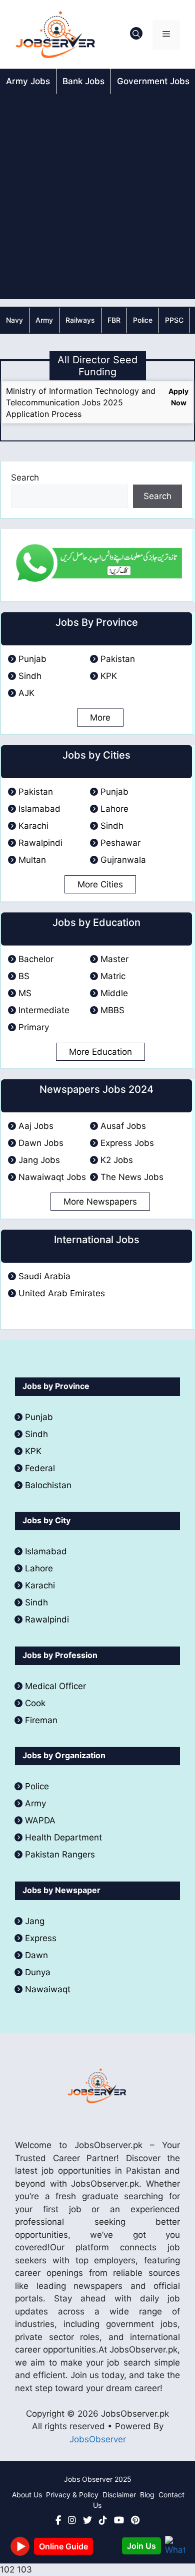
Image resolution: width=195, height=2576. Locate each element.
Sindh (30, 676)
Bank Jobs (83, 81)
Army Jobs (28, 81)
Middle (114, 993)
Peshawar (120, 843)
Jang (35, 1921)
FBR (114, 320)
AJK (26, 693)
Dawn (36, 1955)
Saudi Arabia (44, 1276)
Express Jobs (127, 1143)
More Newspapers (100, 1202)
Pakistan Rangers (60, 1854)
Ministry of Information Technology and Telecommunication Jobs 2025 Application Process (81, 402)
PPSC (174, 320)
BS (24, 976)
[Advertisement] (97, 196)
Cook (35, 1703)
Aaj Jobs (36, 1126)
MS (25, 993)
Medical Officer (57, 1686)
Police (143, 320)
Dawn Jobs (41, 1143)
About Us (27, 2495)
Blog (147, 2495)
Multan (32, 860)
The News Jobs (132, 1177)
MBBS (112, 1010)
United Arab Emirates (62, 1293)
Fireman (41, 1720)
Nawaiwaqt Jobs (52, 1177)
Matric (113, 976)
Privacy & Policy (72, 2495)
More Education (100, 1052)
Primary (34, 1027)
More (100, 718)
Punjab (32, 659)
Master (114, 959)
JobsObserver (98, 2439)
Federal (40, 1468)
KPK (109, 676)
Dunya (38, 1972)
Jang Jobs (39, 1160)
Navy (14, 320)
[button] (136, 35)
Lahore (114, 809)
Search (25, 478)
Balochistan (48, 1485)
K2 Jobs (117, 1160)
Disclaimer (119, 2495)
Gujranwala (123, 860)
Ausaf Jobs (123, 1126)
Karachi (33, 826)
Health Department (63, 1837)
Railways (80, 320)
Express (41, 1938)
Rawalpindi (40, 843)
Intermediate (44, 1010)
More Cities (100, 884)
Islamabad (39, 809)
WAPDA (40, 1820)
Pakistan (118, 659)
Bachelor (36, 959)
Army (44, 320)
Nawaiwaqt (48, 1989)
